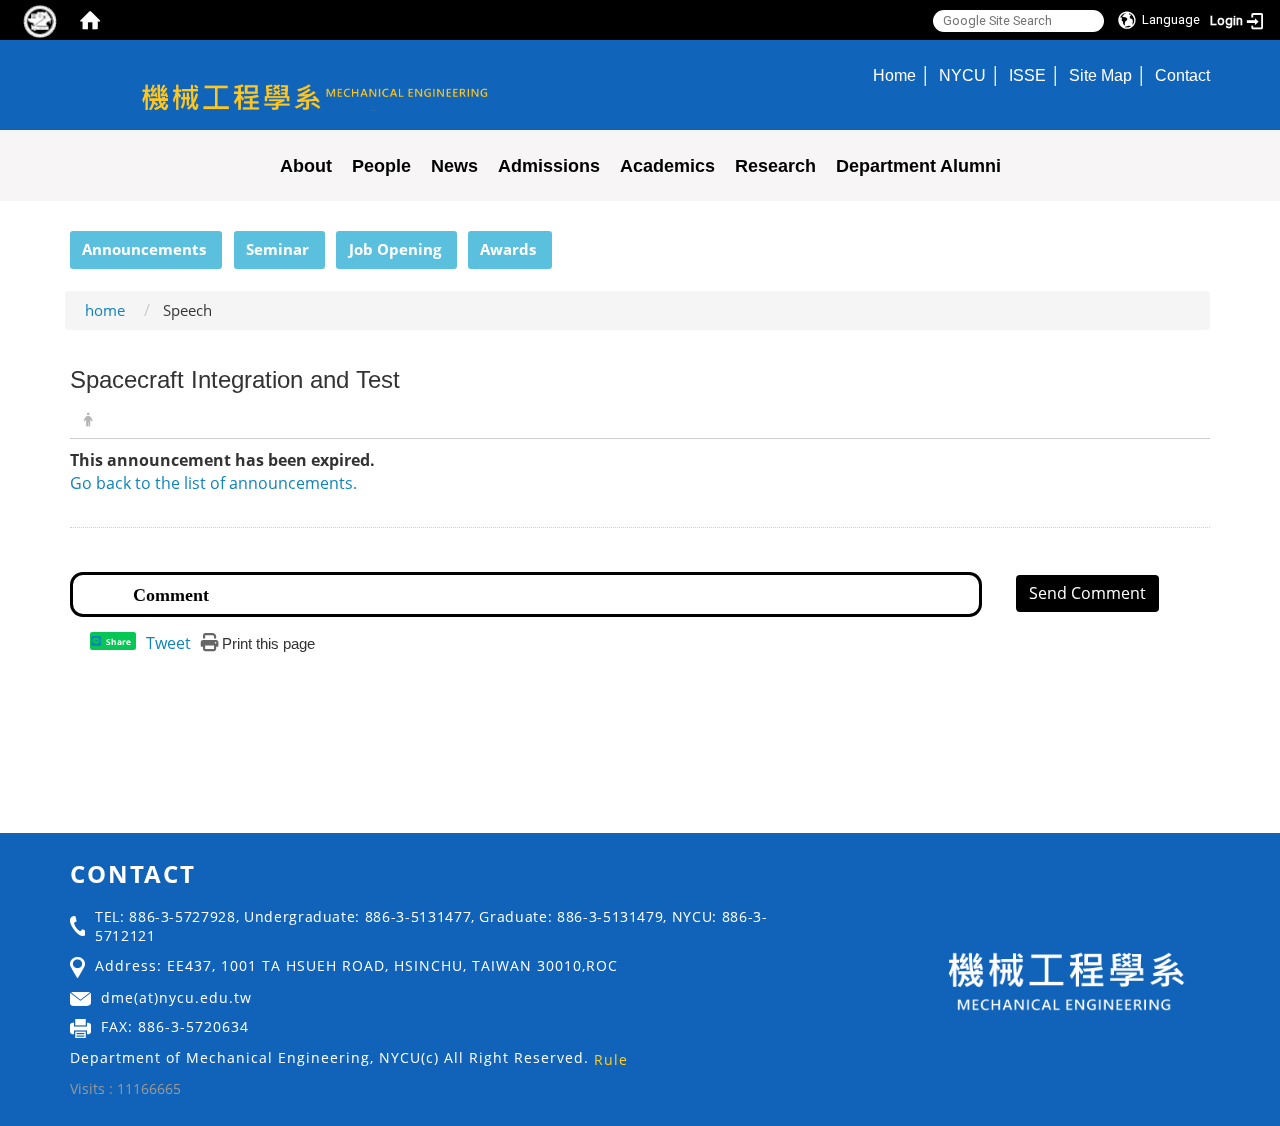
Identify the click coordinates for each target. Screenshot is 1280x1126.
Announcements (144, 249)
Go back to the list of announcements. (213, 483)
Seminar (277, 249)
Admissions (549, 166)
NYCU (962, 75)
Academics (667, 166)
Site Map (1100, 75)
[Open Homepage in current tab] (90, 20)
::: (61, 242)
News (454, 166)
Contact (1182, 75)
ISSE (1027, 75)
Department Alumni (918, 166)
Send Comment (1087, 593)
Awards (508, 249)
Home (894, 75)
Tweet (168, 643)
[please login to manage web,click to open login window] (40, 20)
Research (775, 166)
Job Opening (395, 249)
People (381, 166)
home (105, 310)
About (306, 166)
